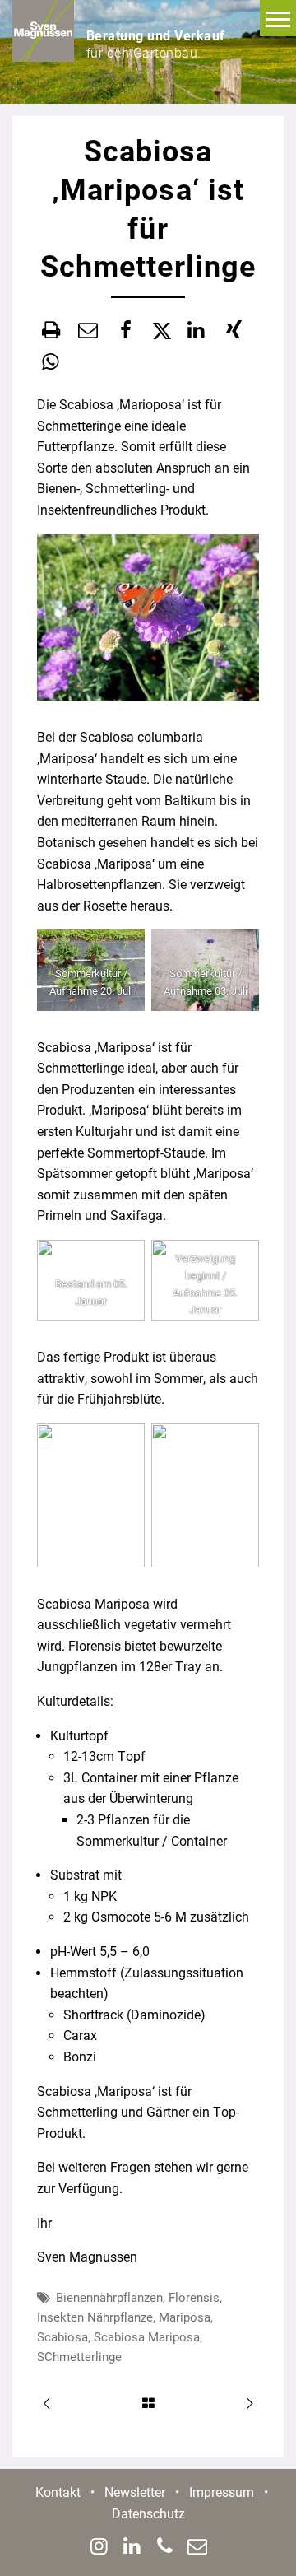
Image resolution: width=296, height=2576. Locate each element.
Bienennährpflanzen (109, 2298)
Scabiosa (62, 2337)
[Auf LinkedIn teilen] (197, 330)
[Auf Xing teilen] (234, 330)
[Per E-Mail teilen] (89, 330)
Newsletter (135, 2492)
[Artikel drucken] (51, 330)
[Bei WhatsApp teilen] (51, 362)
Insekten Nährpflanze (95, 2317)
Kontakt (58, 2492)
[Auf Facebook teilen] (126, 330)
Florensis (194, 2298)
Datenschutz (148, 2514)
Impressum (222, 2492)
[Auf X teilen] (161, 331)
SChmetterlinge (79, 2357)
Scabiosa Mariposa (147, 2337)
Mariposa (185, 2317)
